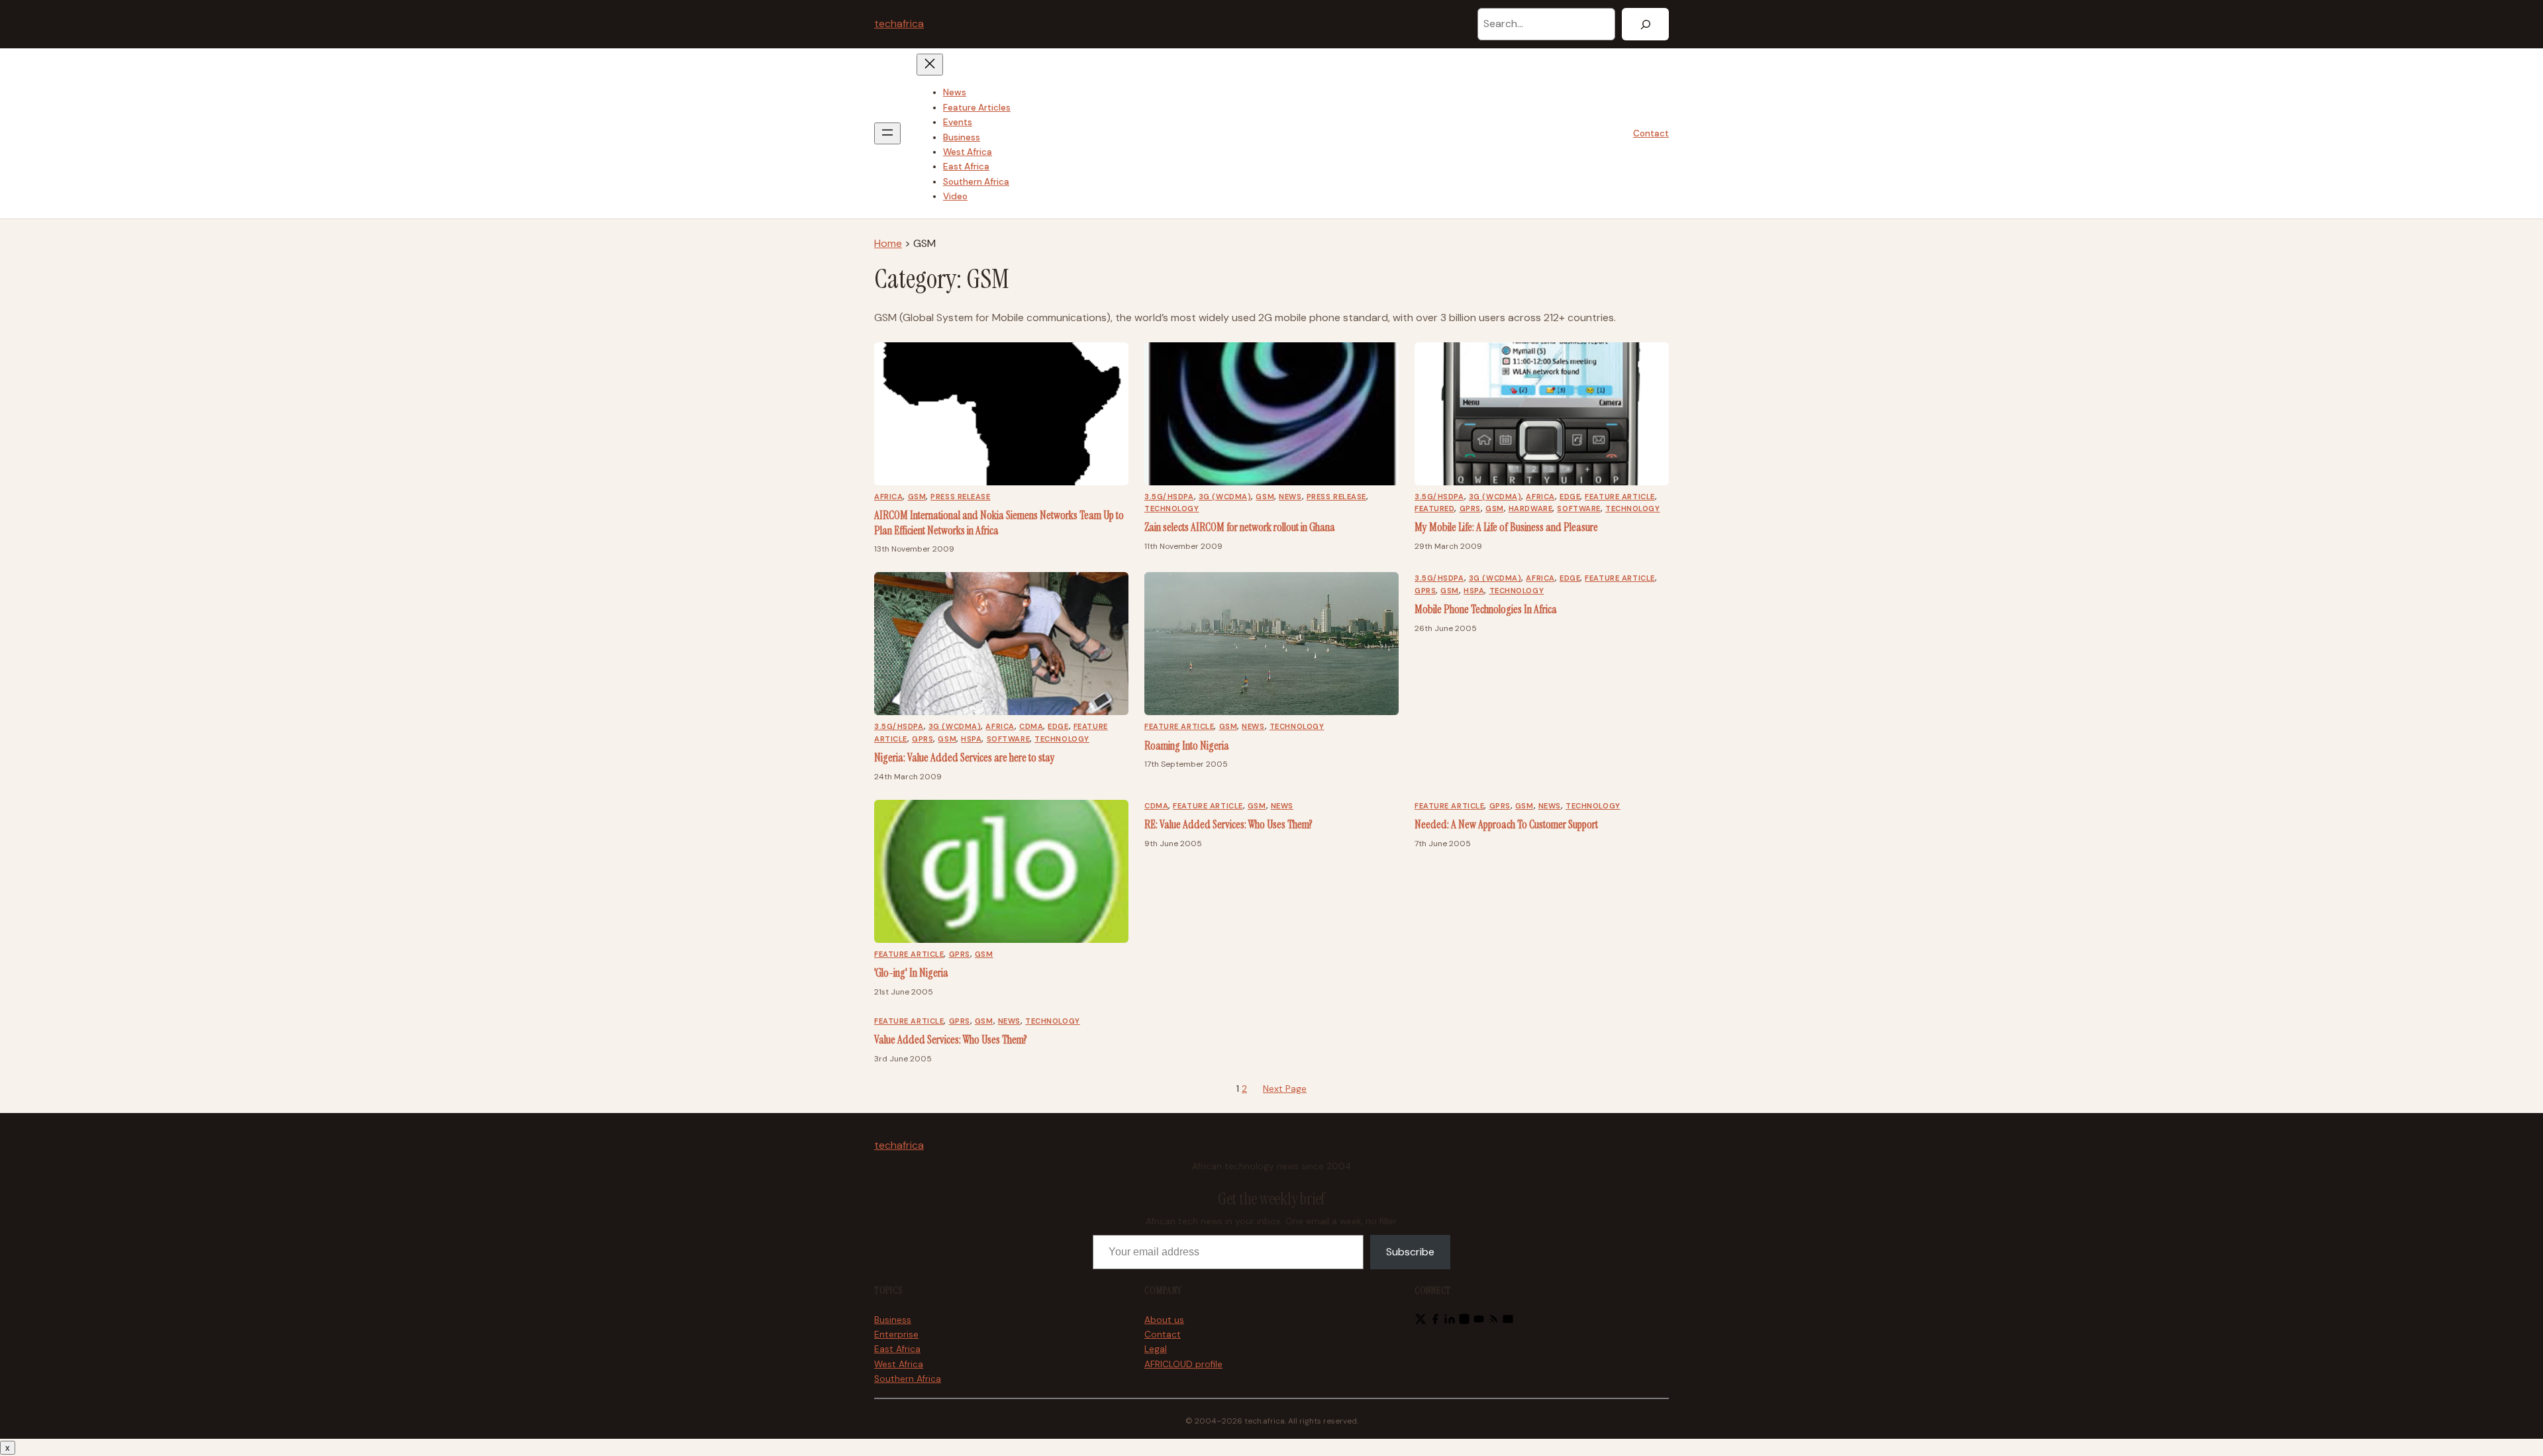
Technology (1172, 509)
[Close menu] (930, 65)
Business (893, 1320)
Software (1578, 509)
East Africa (897, 1349)
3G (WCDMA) (1225, 497)
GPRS (1470, 509)
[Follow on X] (1421, 1321)
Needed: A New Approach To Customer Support (1506, 824)
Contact (1651, 133)
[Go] (1645, 24)
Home (888, 243)
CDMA (1031, 726)
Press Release (960, 497)
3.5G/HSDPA (1169, 497)
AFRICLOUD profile (1183, 1364)
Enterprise (896, 1335)
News (1290, 497)
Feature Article (1620, 497)
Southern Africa (908, 1379)
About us (1164, 1320)
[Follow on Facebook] (1435, 1321)
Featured (1434, 509)
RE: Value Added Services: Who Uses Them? (1228, 824)
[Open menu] (887, 133)
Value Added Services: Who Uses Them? (951, 1040)
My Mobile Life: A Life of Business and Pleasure (1506, 527)
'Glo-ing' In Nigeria (911, 973)
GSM (917, 497)
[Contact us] (1508, 1321)
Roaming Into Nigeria (1187, 746)
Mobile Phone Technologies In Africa (1486, 609)
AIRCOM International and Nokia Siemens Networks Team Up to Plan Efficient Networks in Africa (999, 523)
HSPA (971, 739)
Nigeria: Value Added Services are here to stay (965, 757)
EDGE (1570, 497)
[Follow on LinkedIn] (1450, 1321)
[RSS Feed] (1493, 1321)
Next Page (1285, 1089)
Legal (1156, 1349)
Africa (888, 497)
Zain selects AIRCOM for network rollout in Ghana (1240, 527)
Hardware (1530, 509)
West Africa (899, 1364)
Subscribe (1410, 1252)
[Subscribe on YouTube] (1479, 1321)
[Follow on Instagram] (1464, 1321)
